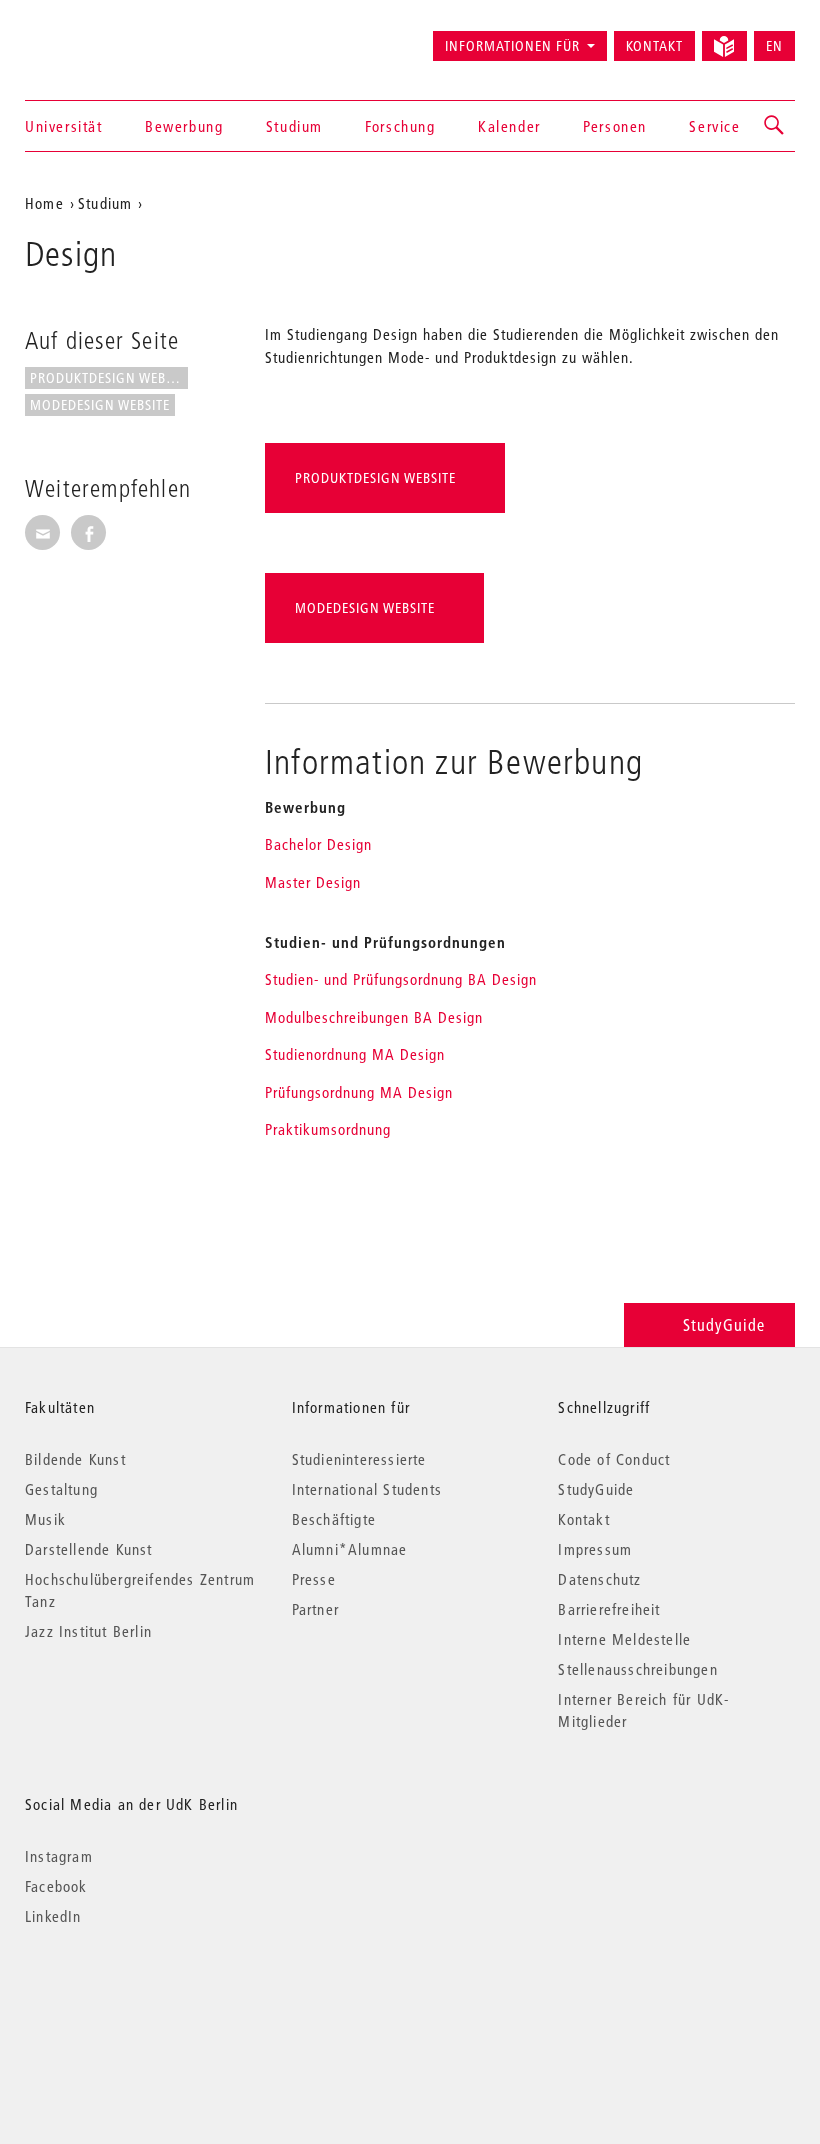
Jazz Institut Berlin (88, 1631)
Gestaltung (61, 1489)
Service (714, 126)
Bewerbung (184, 126)
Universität (64, 126)
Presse (314, 1579)
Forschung (400, 126)
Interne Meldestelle (624, 1639)
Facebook (56, 1886)
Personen (615, 126)
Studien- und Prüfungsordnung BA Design (401, 979)
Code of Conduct (614, 1459)
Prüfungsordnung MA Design (359, 1092)
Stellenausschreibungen (637, 1669)
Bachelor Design (318, 844)
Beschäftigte (334, 1519)
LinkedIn (53, 1916)
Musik (45, 1519)
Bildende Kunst (75, 1459)
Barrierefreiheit (609, 1609)
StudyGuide (724, 1324)
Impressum (595, 1549)
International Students (367, 1489)
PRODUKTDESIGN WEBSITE (109, 378)
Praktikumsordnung (328, 1129)
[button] (775, 126)
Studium (294, 126)
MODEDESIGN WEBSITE (100, 405)
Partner (315, 1609)
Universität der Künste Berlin (103, 37)
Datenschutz (599, 1579)
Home (44, 203)
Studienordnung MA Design (355, 1054)
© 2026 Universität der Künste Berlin (129, 2000)
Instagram (59, 1856)
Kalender (509, 126)
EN (774, 46)
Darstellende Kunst (89, 1549)
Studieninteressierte (359, 1459)
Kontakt (654, 46)
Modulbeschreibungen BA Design (374, 1017)
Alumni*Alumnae (350, 1549)
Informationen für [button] (512, 46)
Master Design (313, 882)
